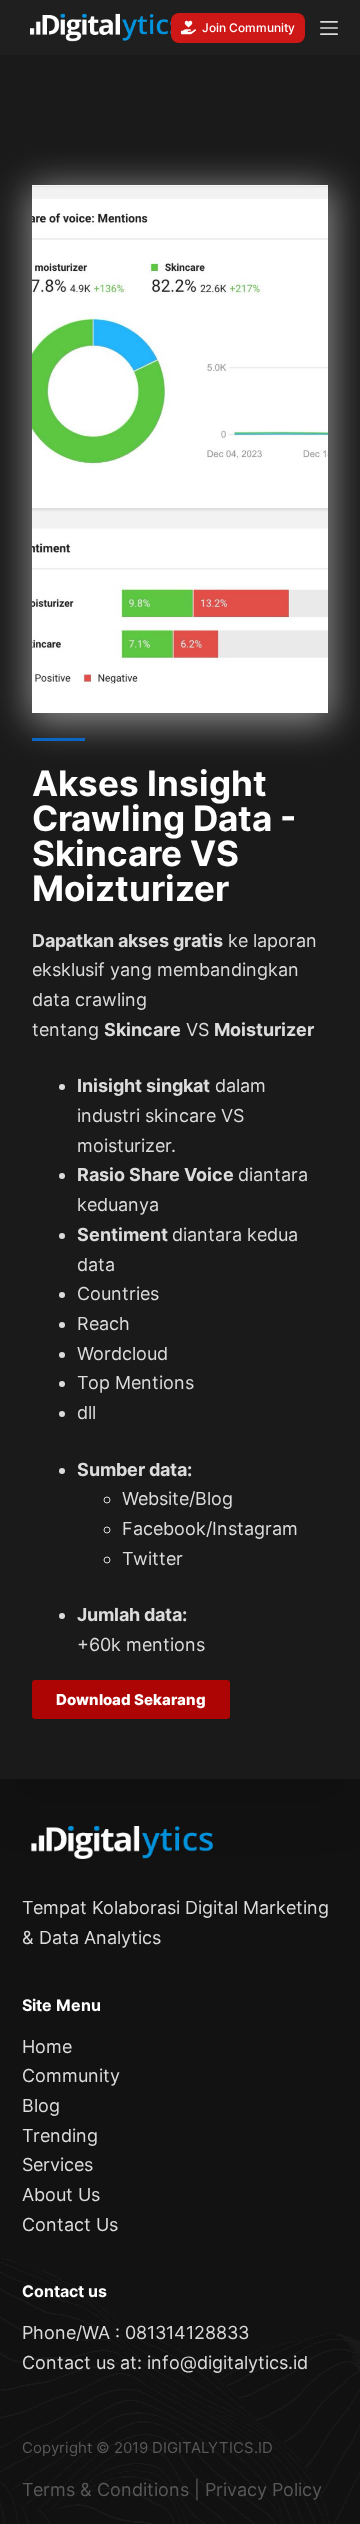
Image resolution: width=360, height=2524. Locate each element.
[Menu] (329, 28)
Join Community (248, 27)
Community (71, 2075)
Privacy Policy (263, 2489)
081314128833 (187, 2332)
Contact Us (70, 2224)
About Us (61, 2194)
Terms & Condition (101, 2489)
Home (47, 2046)
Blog (41, 2105)
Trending (60, 2135)
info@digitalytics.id (227, 2362)
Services (57, 2164)
